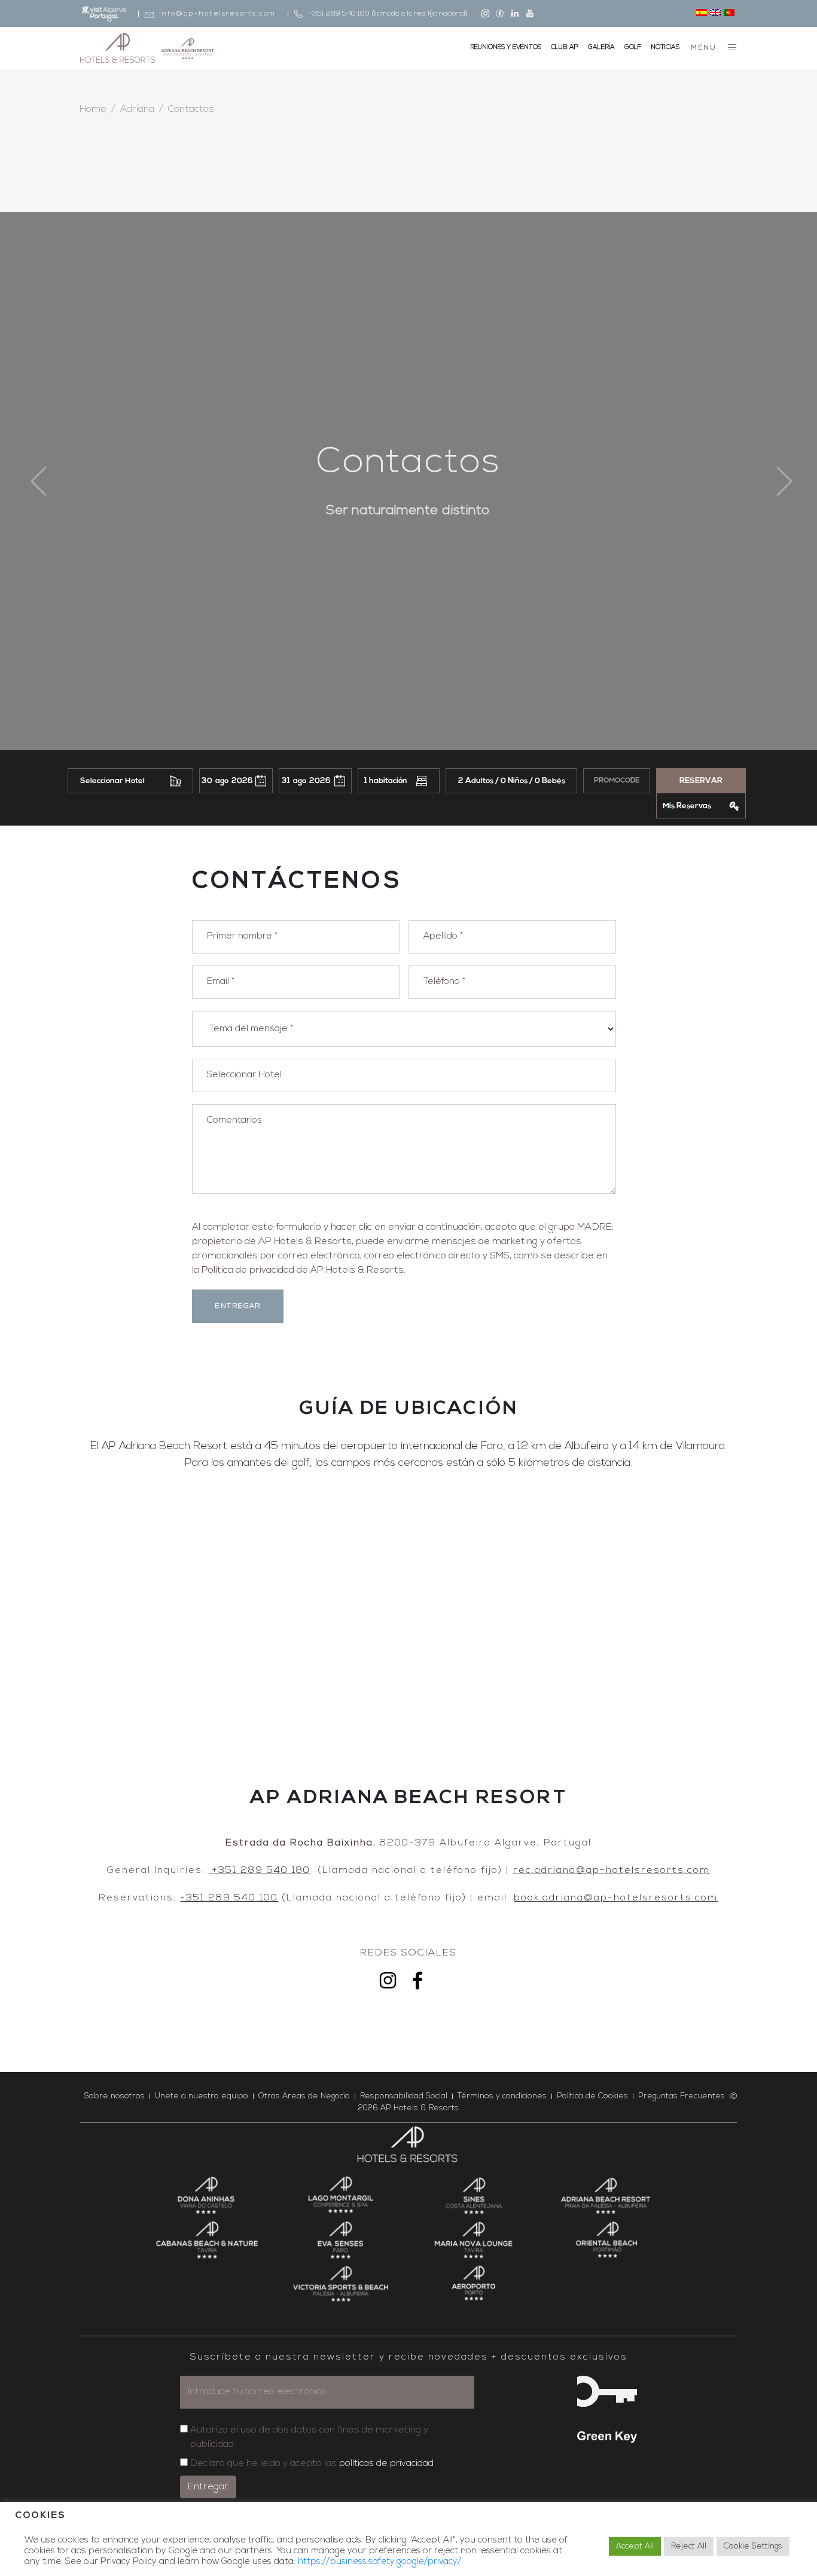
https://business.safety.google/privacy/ (379, 2562)
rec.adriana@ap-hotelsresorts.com (612, 1871)
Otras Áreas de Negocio (304, 2096)
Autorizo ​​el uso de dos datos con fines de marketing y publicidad (309, 2437)
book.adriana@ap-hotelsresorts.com (616, 1898)
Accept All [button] (635, 2546)
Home (93, 109)
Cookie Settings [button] (753, 2546)
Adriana (137, 109)
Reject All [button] (689, 2546)
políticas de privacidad (386, 2464)
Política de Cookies (592, 2096)
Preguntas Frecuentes (682, 2096)
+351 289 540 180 (260, 1871)
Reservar (701, 781)
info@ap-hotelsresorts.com (218, 14)
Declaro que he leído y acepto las (312, 2464)
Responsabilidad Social (404, 2096)
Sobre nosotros (115, 2096)
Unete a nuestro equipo (202, 2096)
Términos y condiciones (502, 2096)
